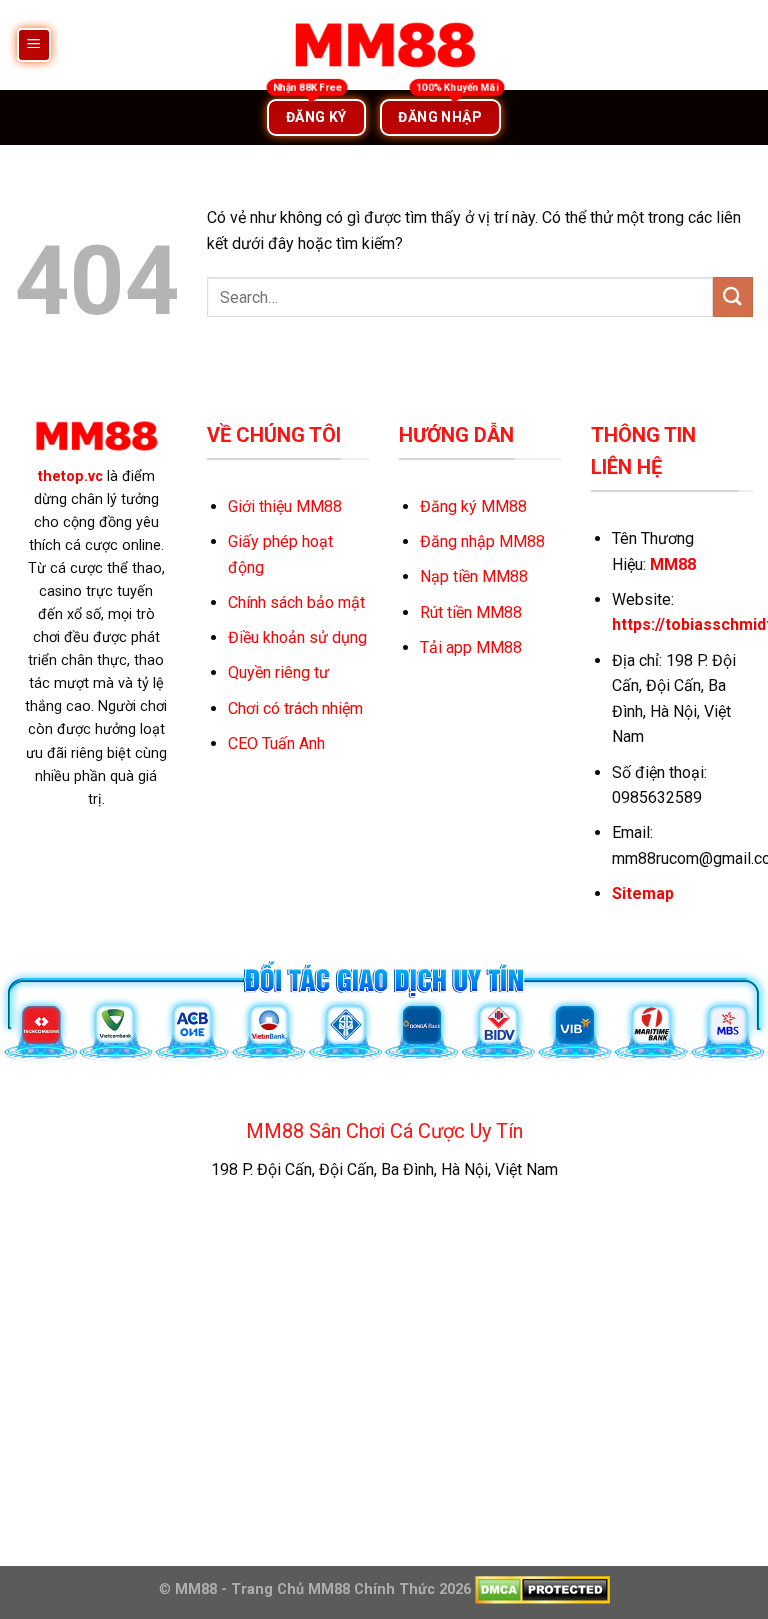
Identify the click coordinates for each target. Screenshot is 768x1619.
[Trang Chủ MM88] (384, 45)
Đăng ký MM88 (473, 506)
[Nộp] (733, 296)
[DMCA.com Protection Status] (540, 1589)
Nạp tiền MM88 (474, 576)
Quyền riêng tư (278, 672)
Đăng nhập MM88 (482, 541)
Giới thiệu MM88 (285, 506)
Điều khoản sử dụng (297, 637)
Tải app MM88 (471, 647)
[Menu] (34, 45)
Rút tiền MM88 (471, 612)
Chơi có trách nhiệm (295, 708)
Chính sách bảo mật (296, 602)
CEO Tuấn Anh (276, 743)
